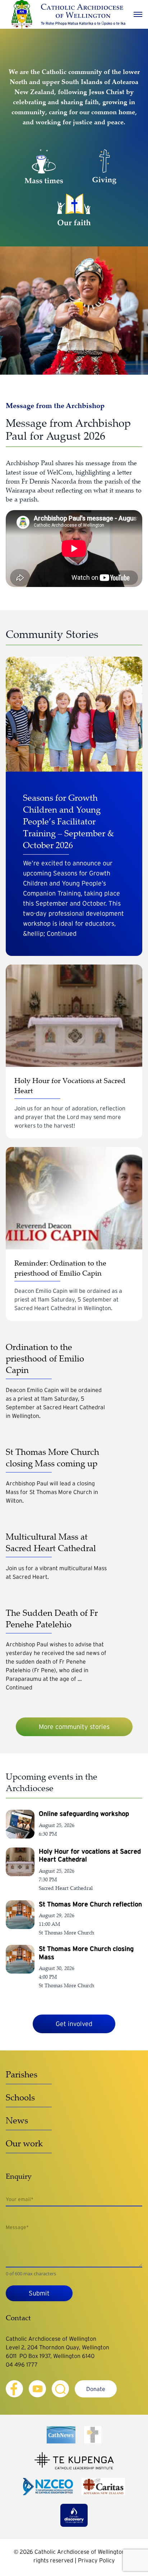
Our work (24, 2143)
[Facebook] (14, 2389)
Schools (20, 2097)
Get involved (74, 2024)
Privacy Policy (96, 2560)
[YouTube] (37, 2389)
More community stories (74, 1727)
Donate (96, 2389)
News (17, 2120)
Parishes (22, 2074)
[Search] (60, 2389)
